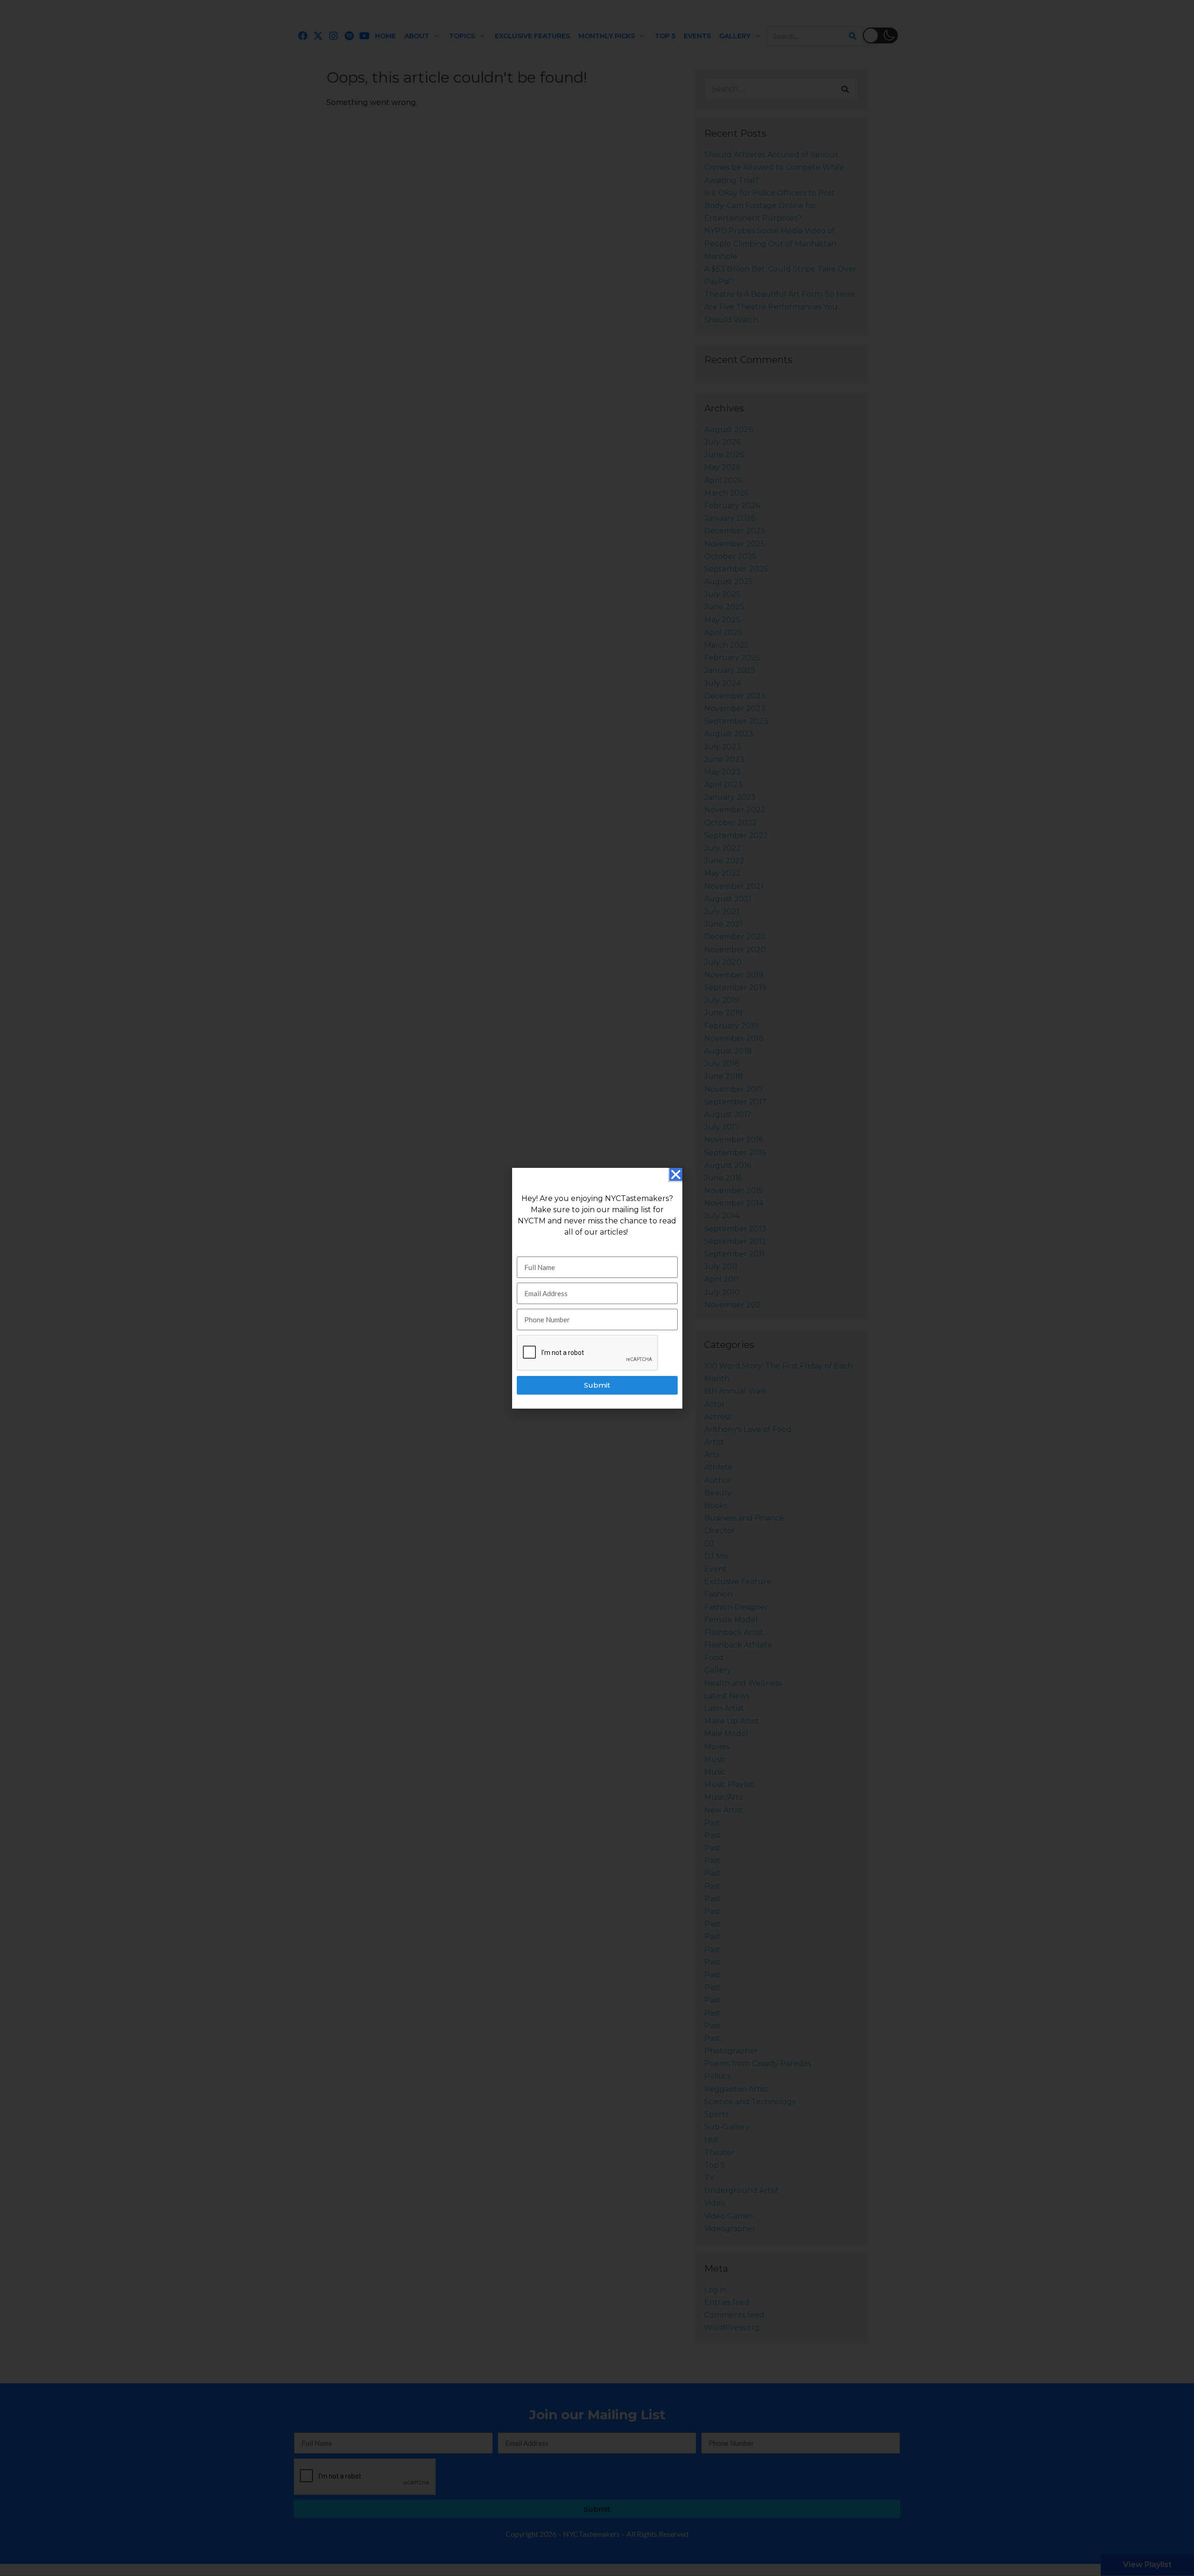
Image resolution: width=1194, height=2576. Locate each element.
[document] (597, 1288)
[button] (676, 1174)
